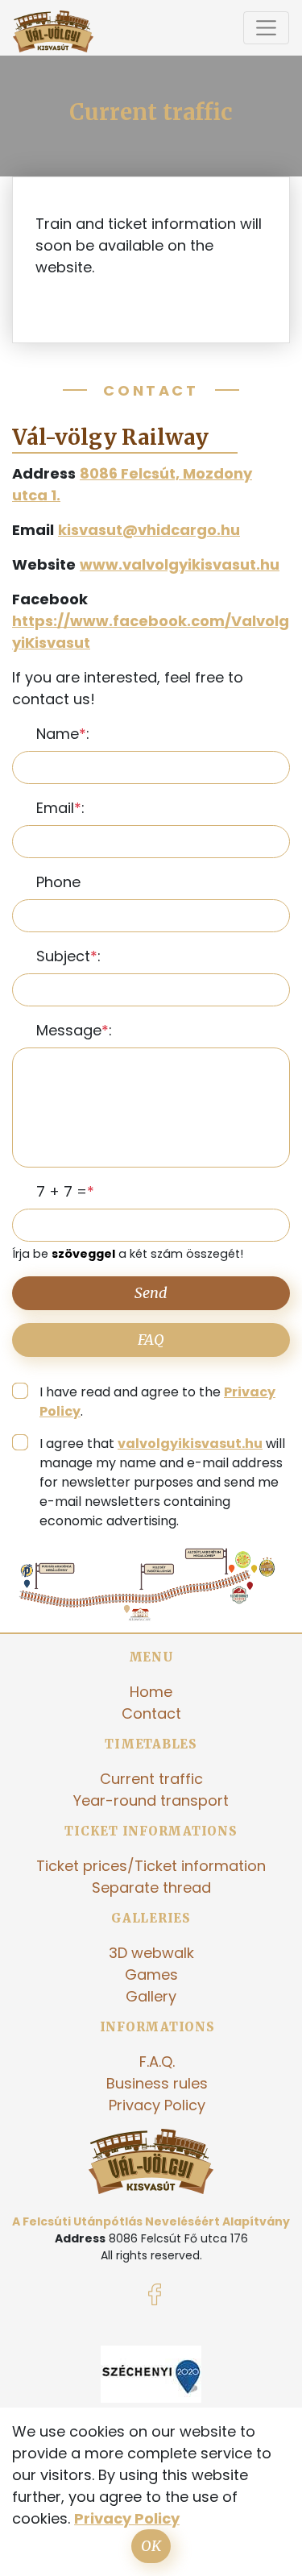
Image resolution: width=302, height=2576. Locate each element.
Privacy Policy (157, 2105)
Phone (58, 882)
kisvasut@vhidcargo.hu (149, 530)
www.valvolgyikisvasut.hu (180, 564)
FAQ (151, 1340)
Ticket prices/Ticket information (151, 1866)
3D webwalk (151, 1953)
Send (151, 1293)
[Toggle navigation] (266, 28)
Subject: (68, 956)
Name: (63, 734)
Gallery (151, 1996)
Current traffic (151, 1779)
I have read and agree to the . (157, 1402)
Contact (151, 1713)
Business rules (157, 2083)
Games (151, 1975)
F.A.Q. (157, 2062)
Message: (74, 1030)
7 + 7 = (62, 1191)
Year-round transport (151, 1800)
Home (151, 1692)
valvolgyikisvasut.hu (190, 1444)
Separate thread (151, 1887)
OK (151, 2546)
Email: (60, 808)
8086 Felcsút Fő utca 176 (178, 2238)
